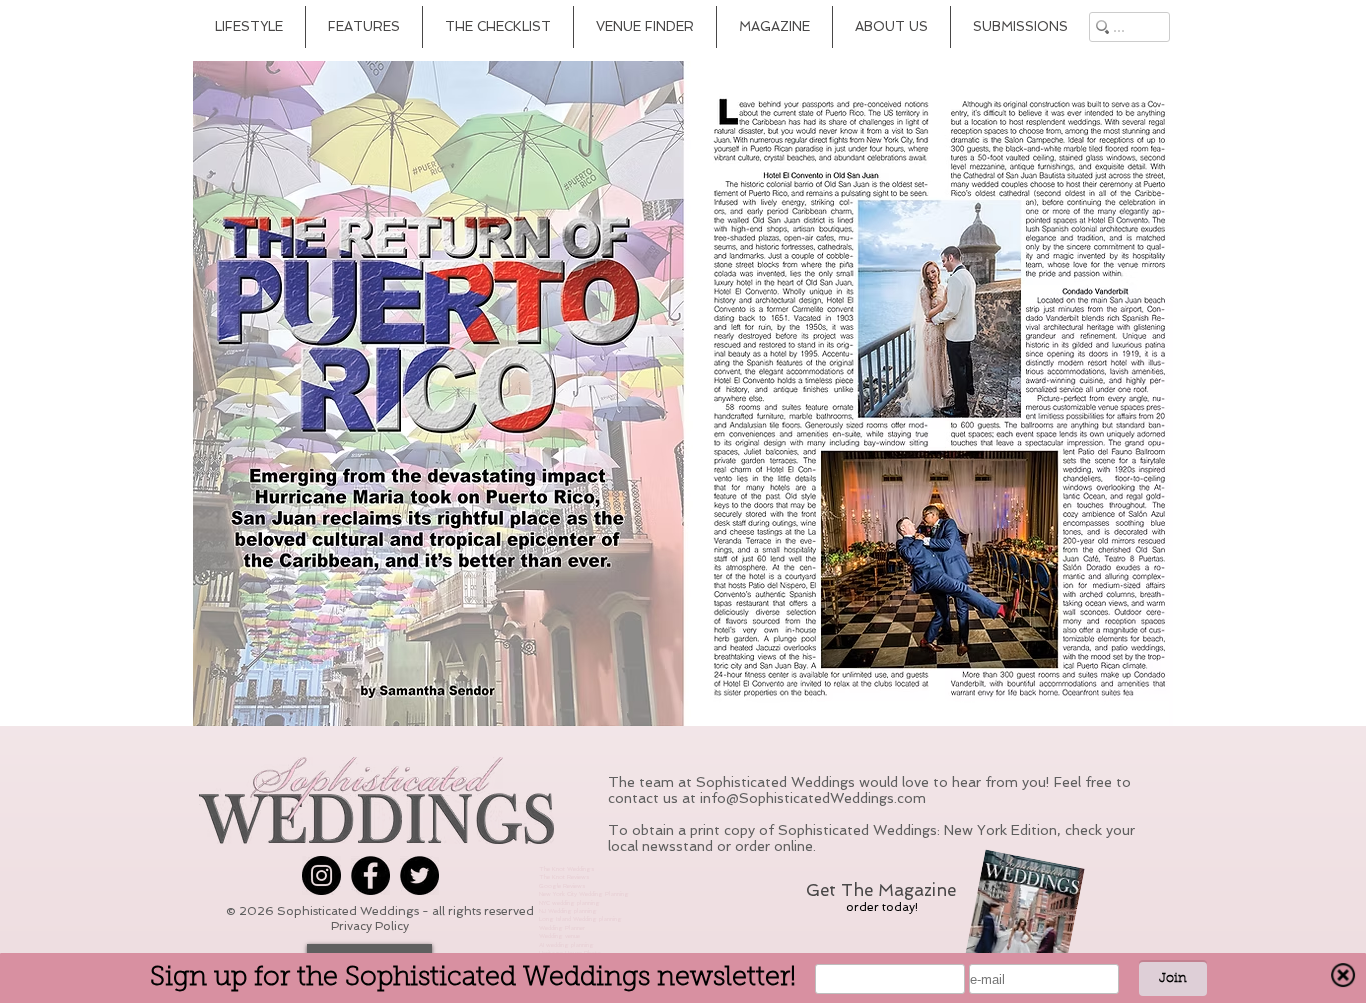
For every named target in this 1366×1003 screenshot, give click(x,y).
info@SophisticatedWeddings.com (813, 798)
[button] (683, 393)
